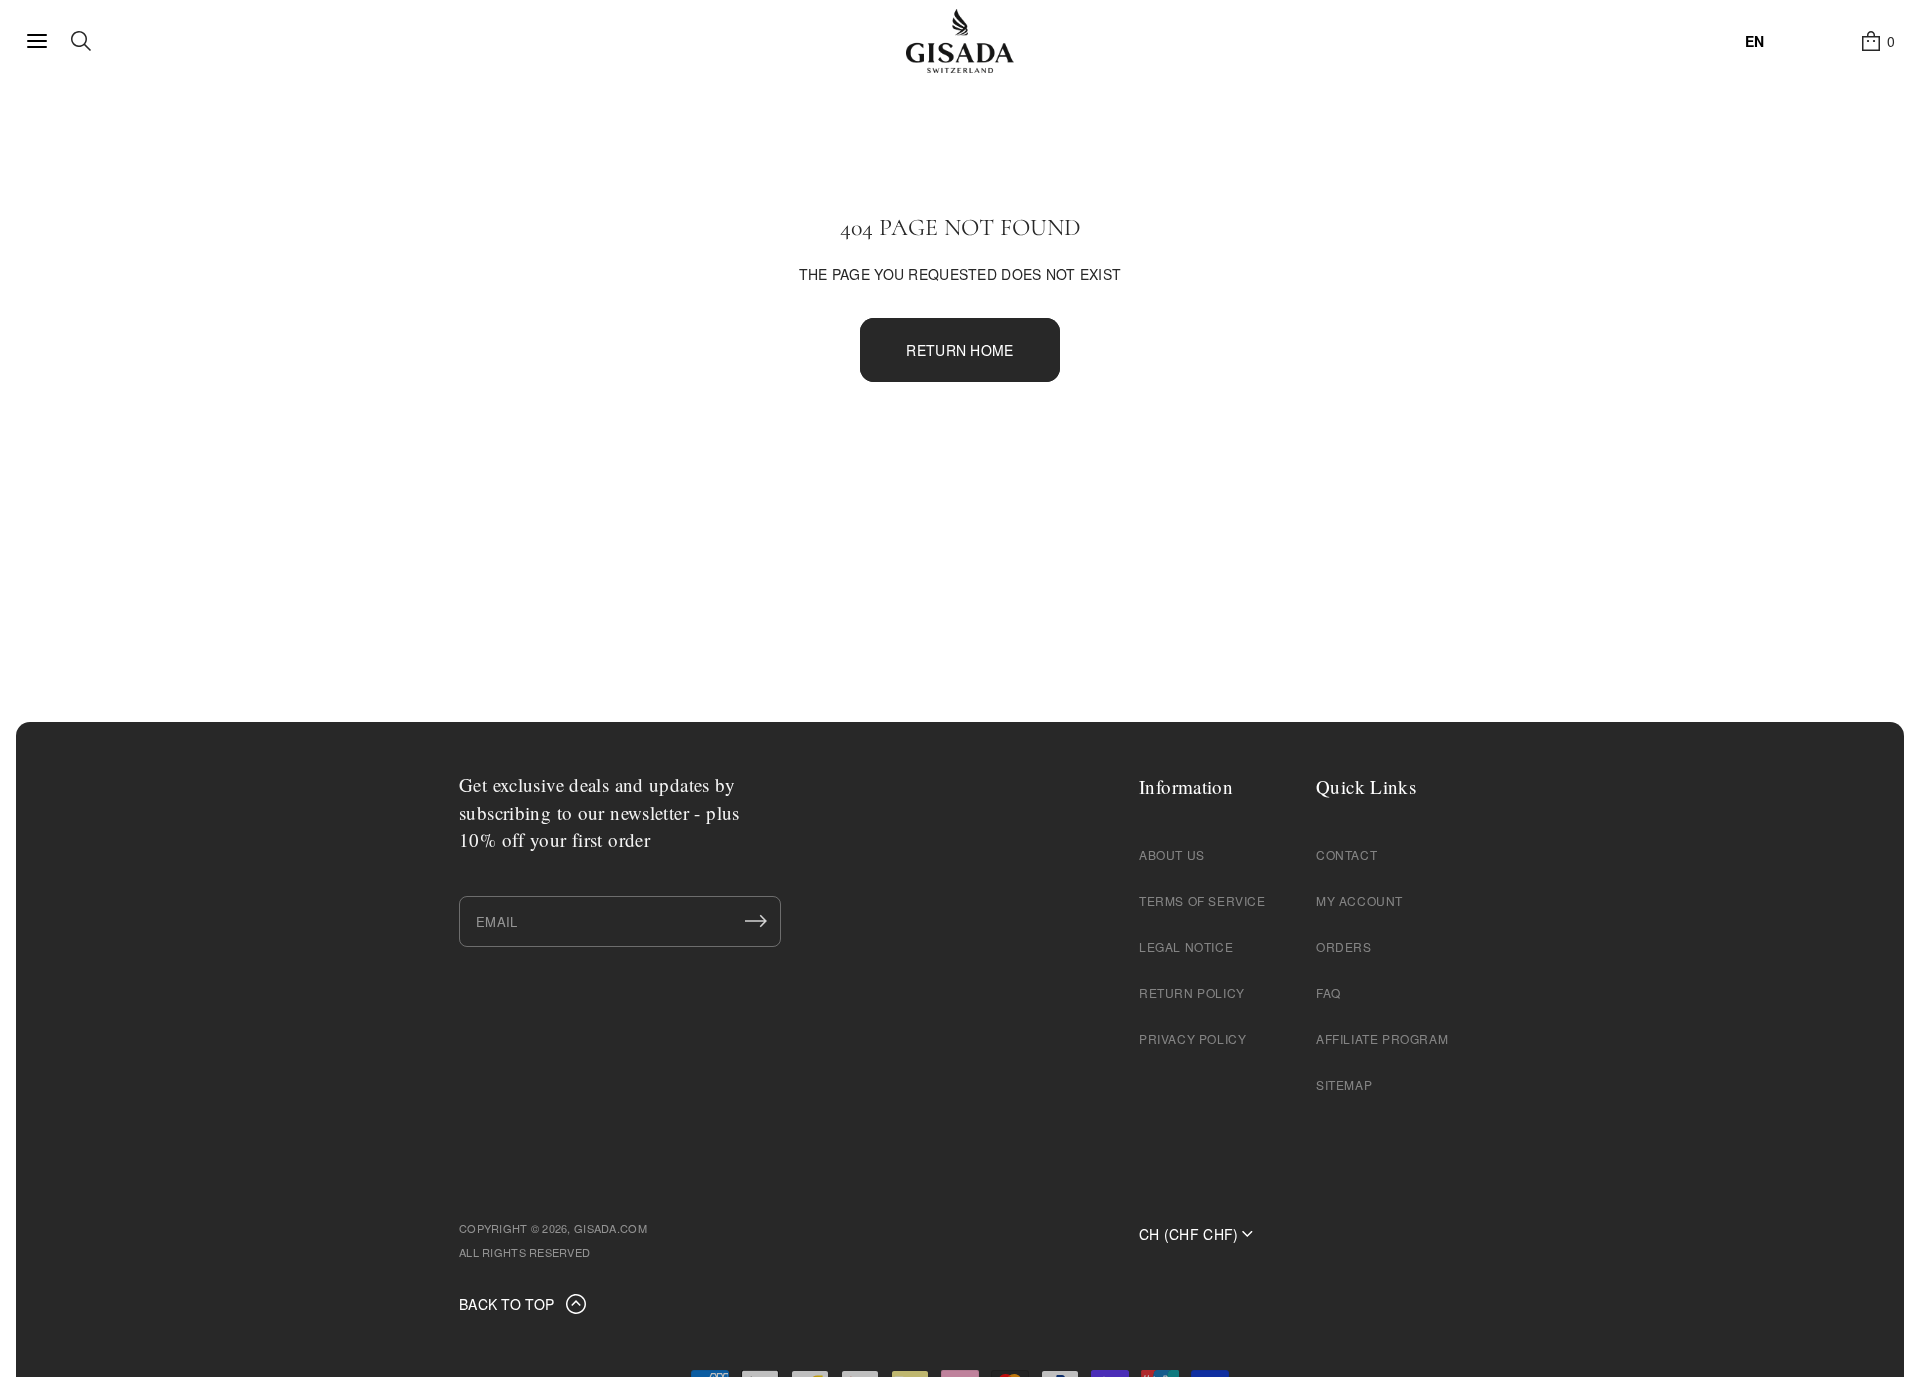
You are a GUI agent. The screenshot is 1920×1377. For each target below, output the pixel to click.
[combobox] (1754, 41)
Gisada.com (610, 1228)
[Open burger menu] (37, 41)
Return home (959, 350)
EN (1754, 41)
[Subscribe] (756, 921)
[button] (1877, 41)
